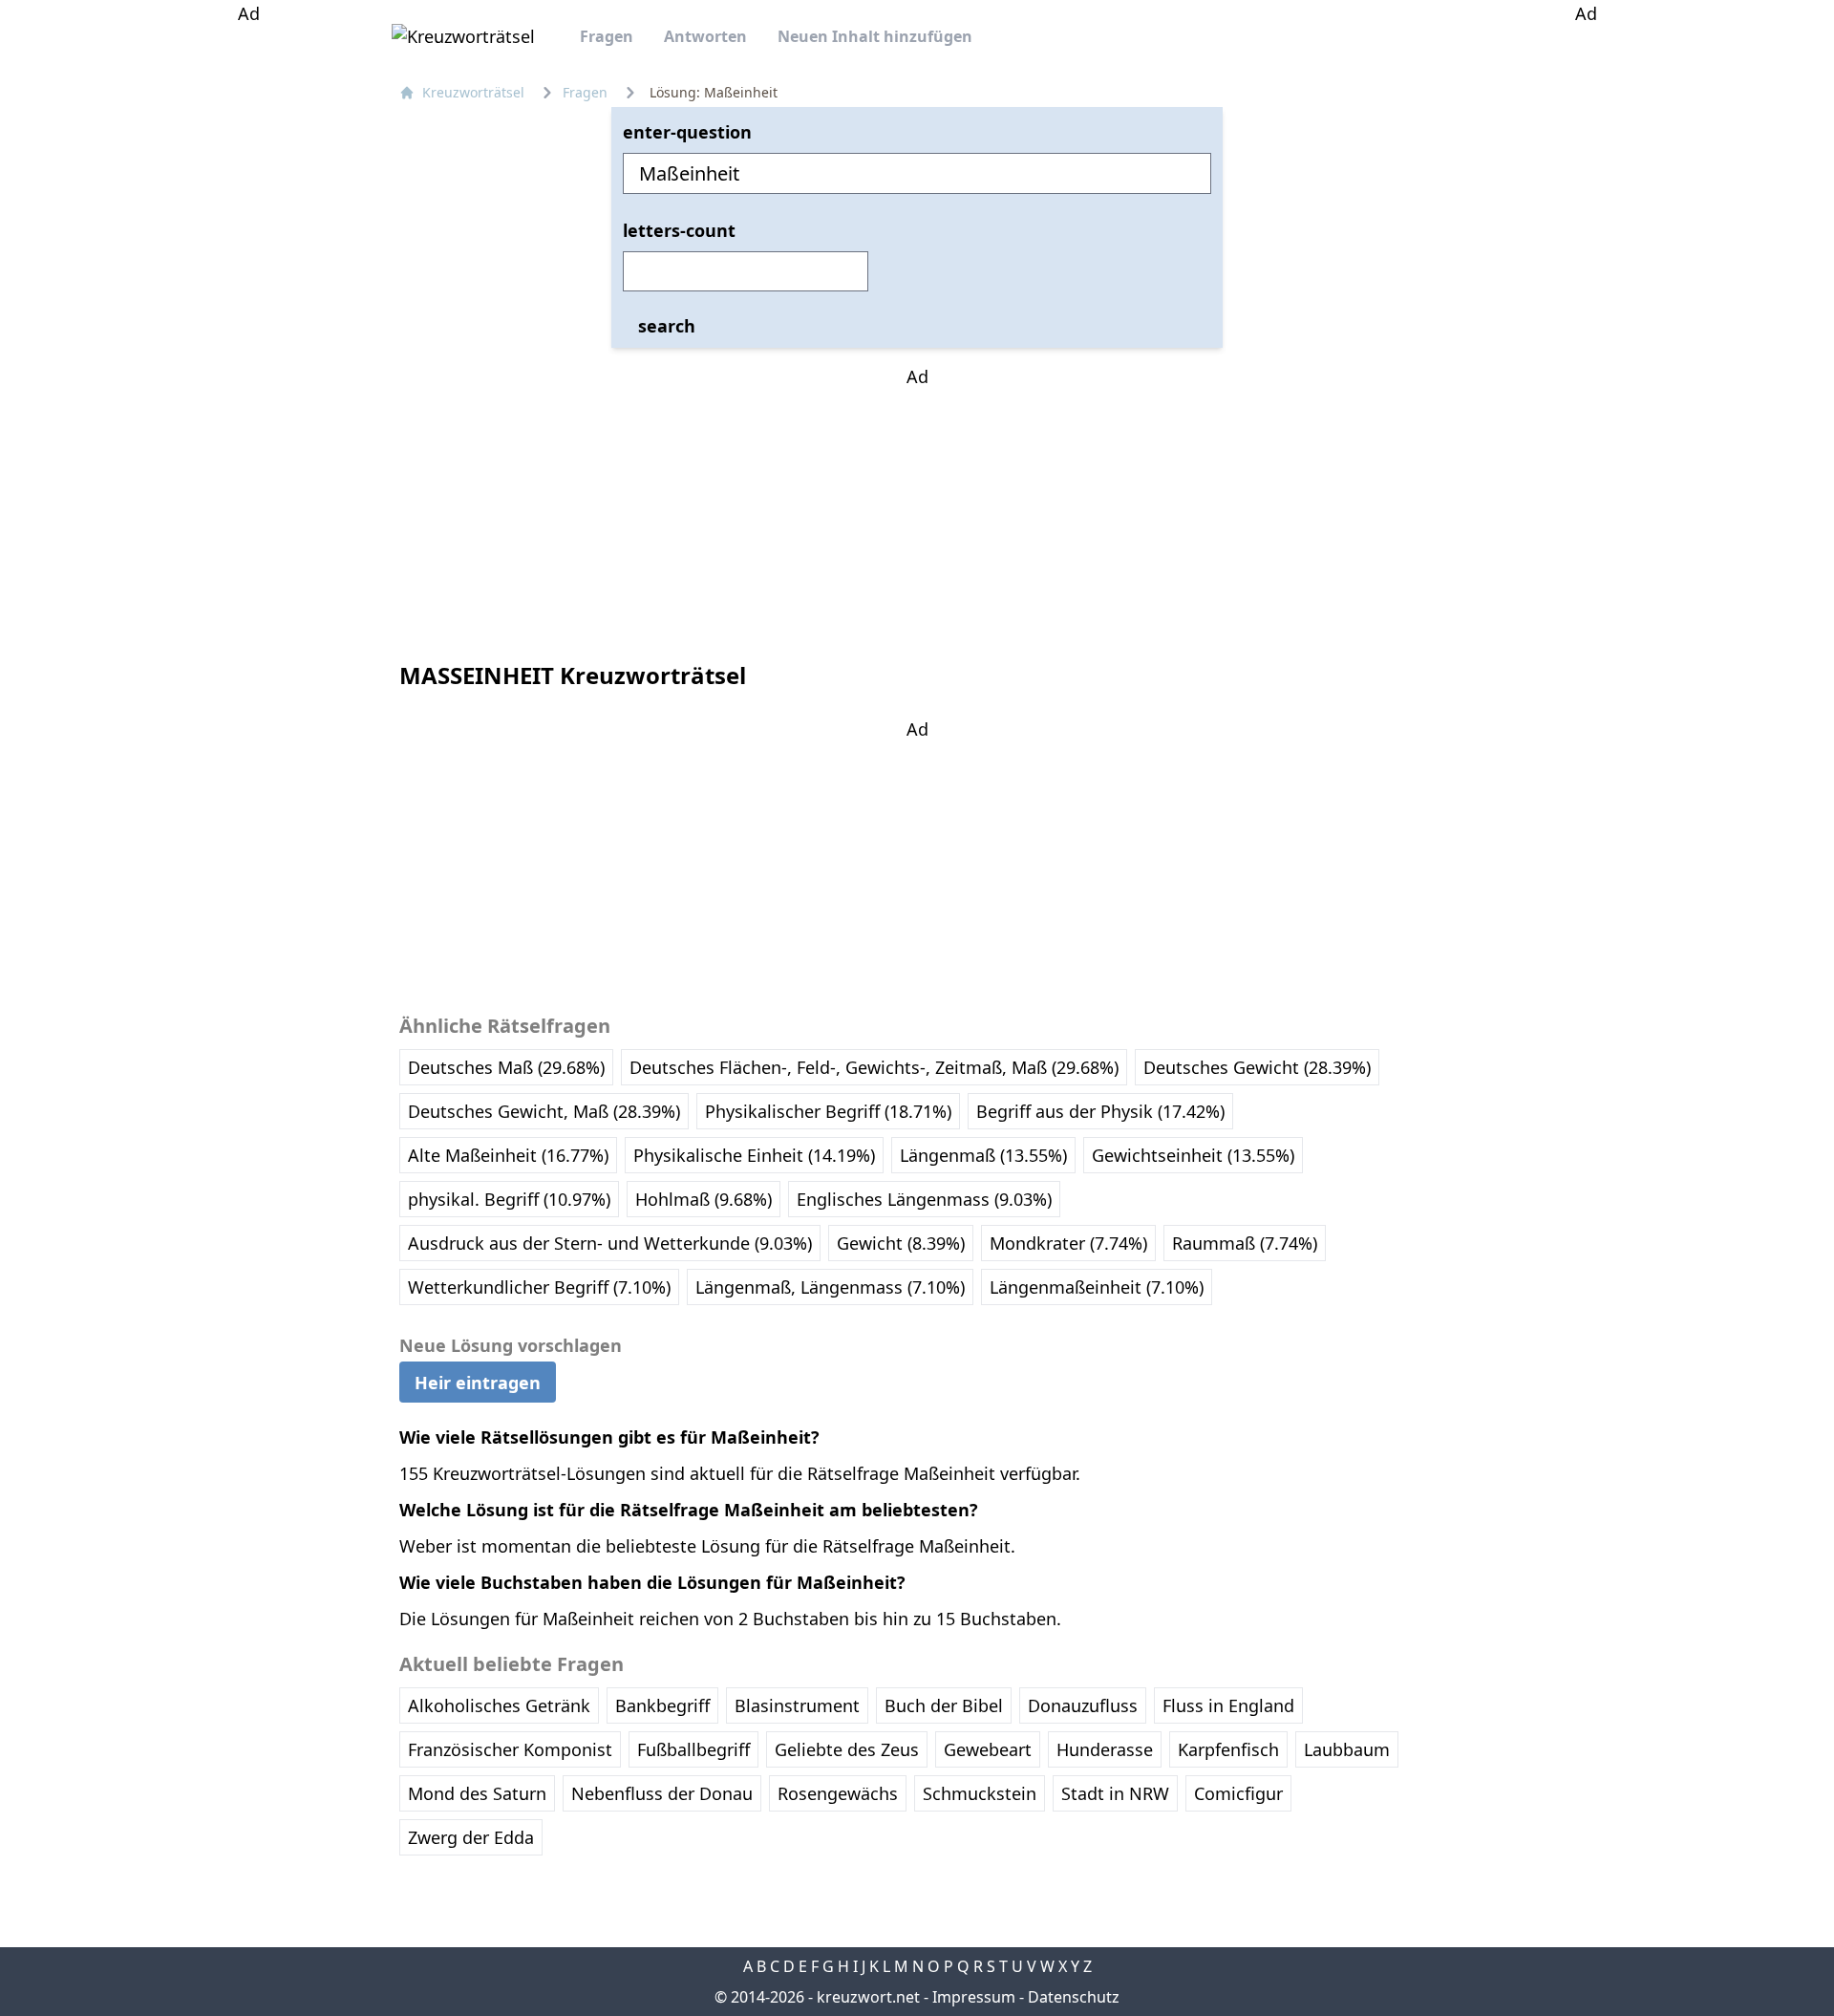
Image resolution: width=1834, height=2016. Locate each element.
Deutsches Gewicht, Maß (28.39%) (544, 1111)
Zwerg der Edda (471, 1837)
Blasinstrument (797, 1705)
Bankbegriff (662, 1705)
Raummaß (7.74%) (1245, 1243)
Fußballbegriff (693, 1749)
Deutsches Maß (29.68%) (506, 1067)
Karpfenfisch (1228, 1749)
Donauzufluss (1083, 1705)
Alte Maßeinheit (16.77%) (508, 1155)
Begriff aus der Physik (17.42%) (1100, 1111)
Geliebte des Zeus (847, 1749)
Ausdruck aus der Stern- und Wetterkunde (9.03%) (610, 1243)
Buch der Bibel (944, 1705)
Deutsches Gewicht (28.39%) (1257, 1067)
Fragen (607, 36)
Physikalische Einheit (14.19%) (754, 1155)
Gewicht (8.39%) (901, 1243)
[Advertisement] (248, 313)
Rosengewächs (838, 1793)
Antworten (705, 36)
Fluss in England (1228, 1705)
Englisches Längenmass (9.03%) (924, 1199)
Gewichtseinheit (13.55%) (1193, 1155)
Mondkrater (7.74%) (1068, 1243)
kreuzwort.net (868, 1997)
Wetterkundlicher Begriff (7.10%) (539, 1287)
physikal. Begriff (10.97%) (509, 1199)
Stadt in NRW (1115, 1793)
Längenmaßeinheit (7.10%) (1097, 1287)
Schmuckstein (980, 1793)
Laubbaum (1347, 1749)
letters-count (679, 230)
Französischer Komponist (510, 1749)
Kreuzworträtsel (473, 92)
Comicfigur (1238, 1793)
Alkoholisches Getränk (499, 1705)
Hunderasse (1105, 1749)
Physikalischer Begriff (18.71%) (828, 1111)
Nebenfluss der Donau (662, 1793)
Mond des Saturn (477, 1793)
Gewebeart (988, 1749)
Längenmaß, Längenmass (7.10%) (830, 1287)
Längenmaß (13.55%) (983, 1155)
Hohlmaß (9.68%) (704, 1199)
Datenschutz (1074, 1997)
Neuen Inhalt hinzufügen (875, 36)
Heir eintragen (478, 1382)
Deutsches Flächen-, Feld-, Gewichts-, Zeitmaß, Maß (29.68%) (874, 1067)
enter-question (687, 132)
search (667, 326)
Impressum (974, 1997)
